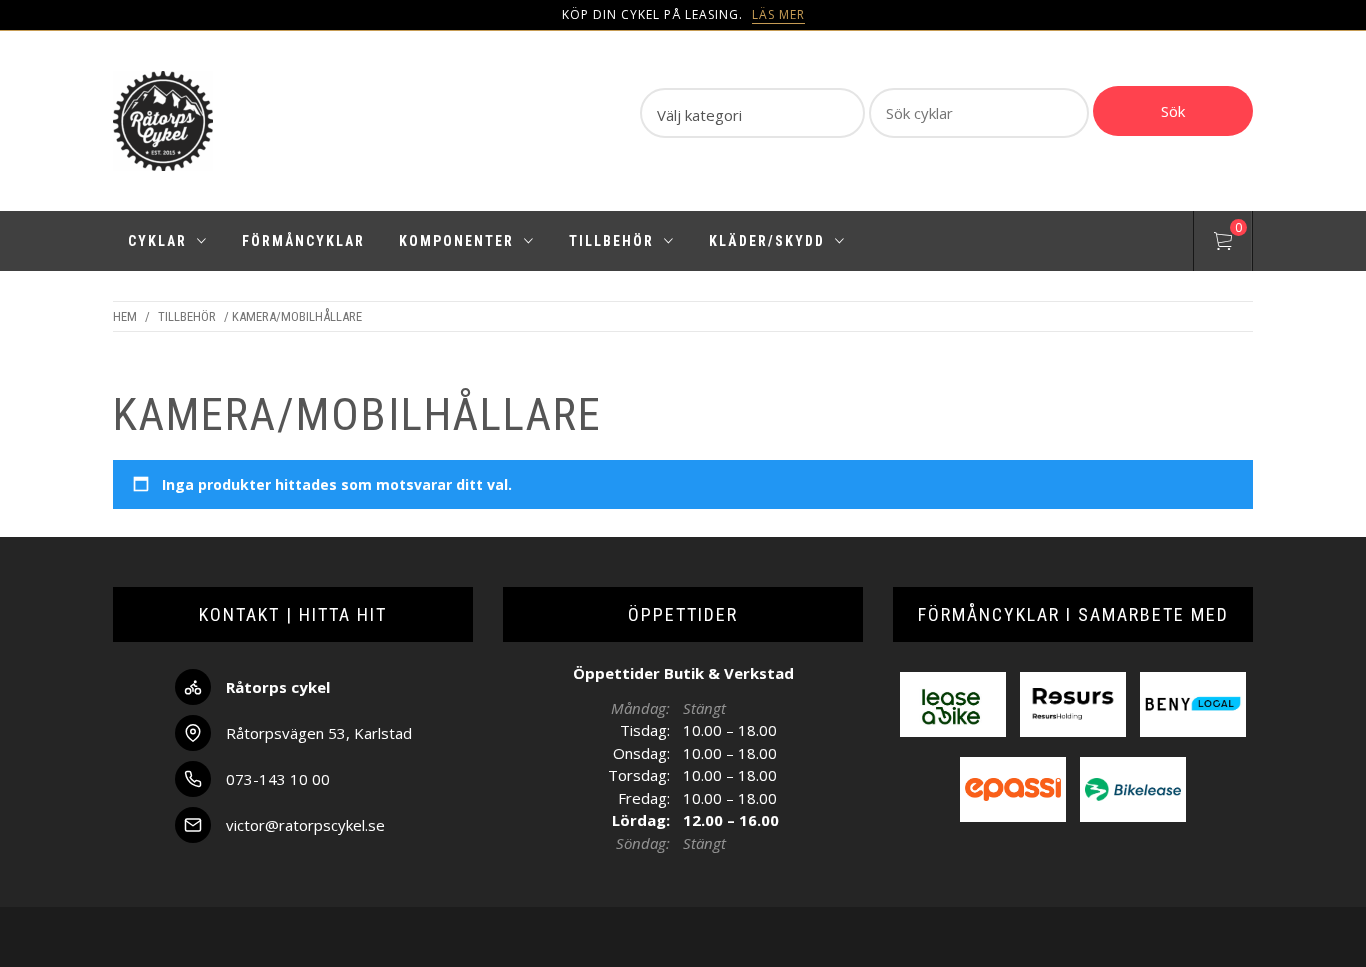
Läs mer (778, 14)
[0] (1223, 244)
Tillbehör (611, 241)
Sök (1173, 111)
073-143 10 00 (278, 779)
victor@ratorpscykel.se (305, 825)
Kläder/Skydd (767, 241)
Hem (125, 316)
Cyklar (157, 241)
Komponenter (456, 241)
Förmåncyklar (303, 241)
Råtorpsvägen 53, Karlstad (319, 733)
